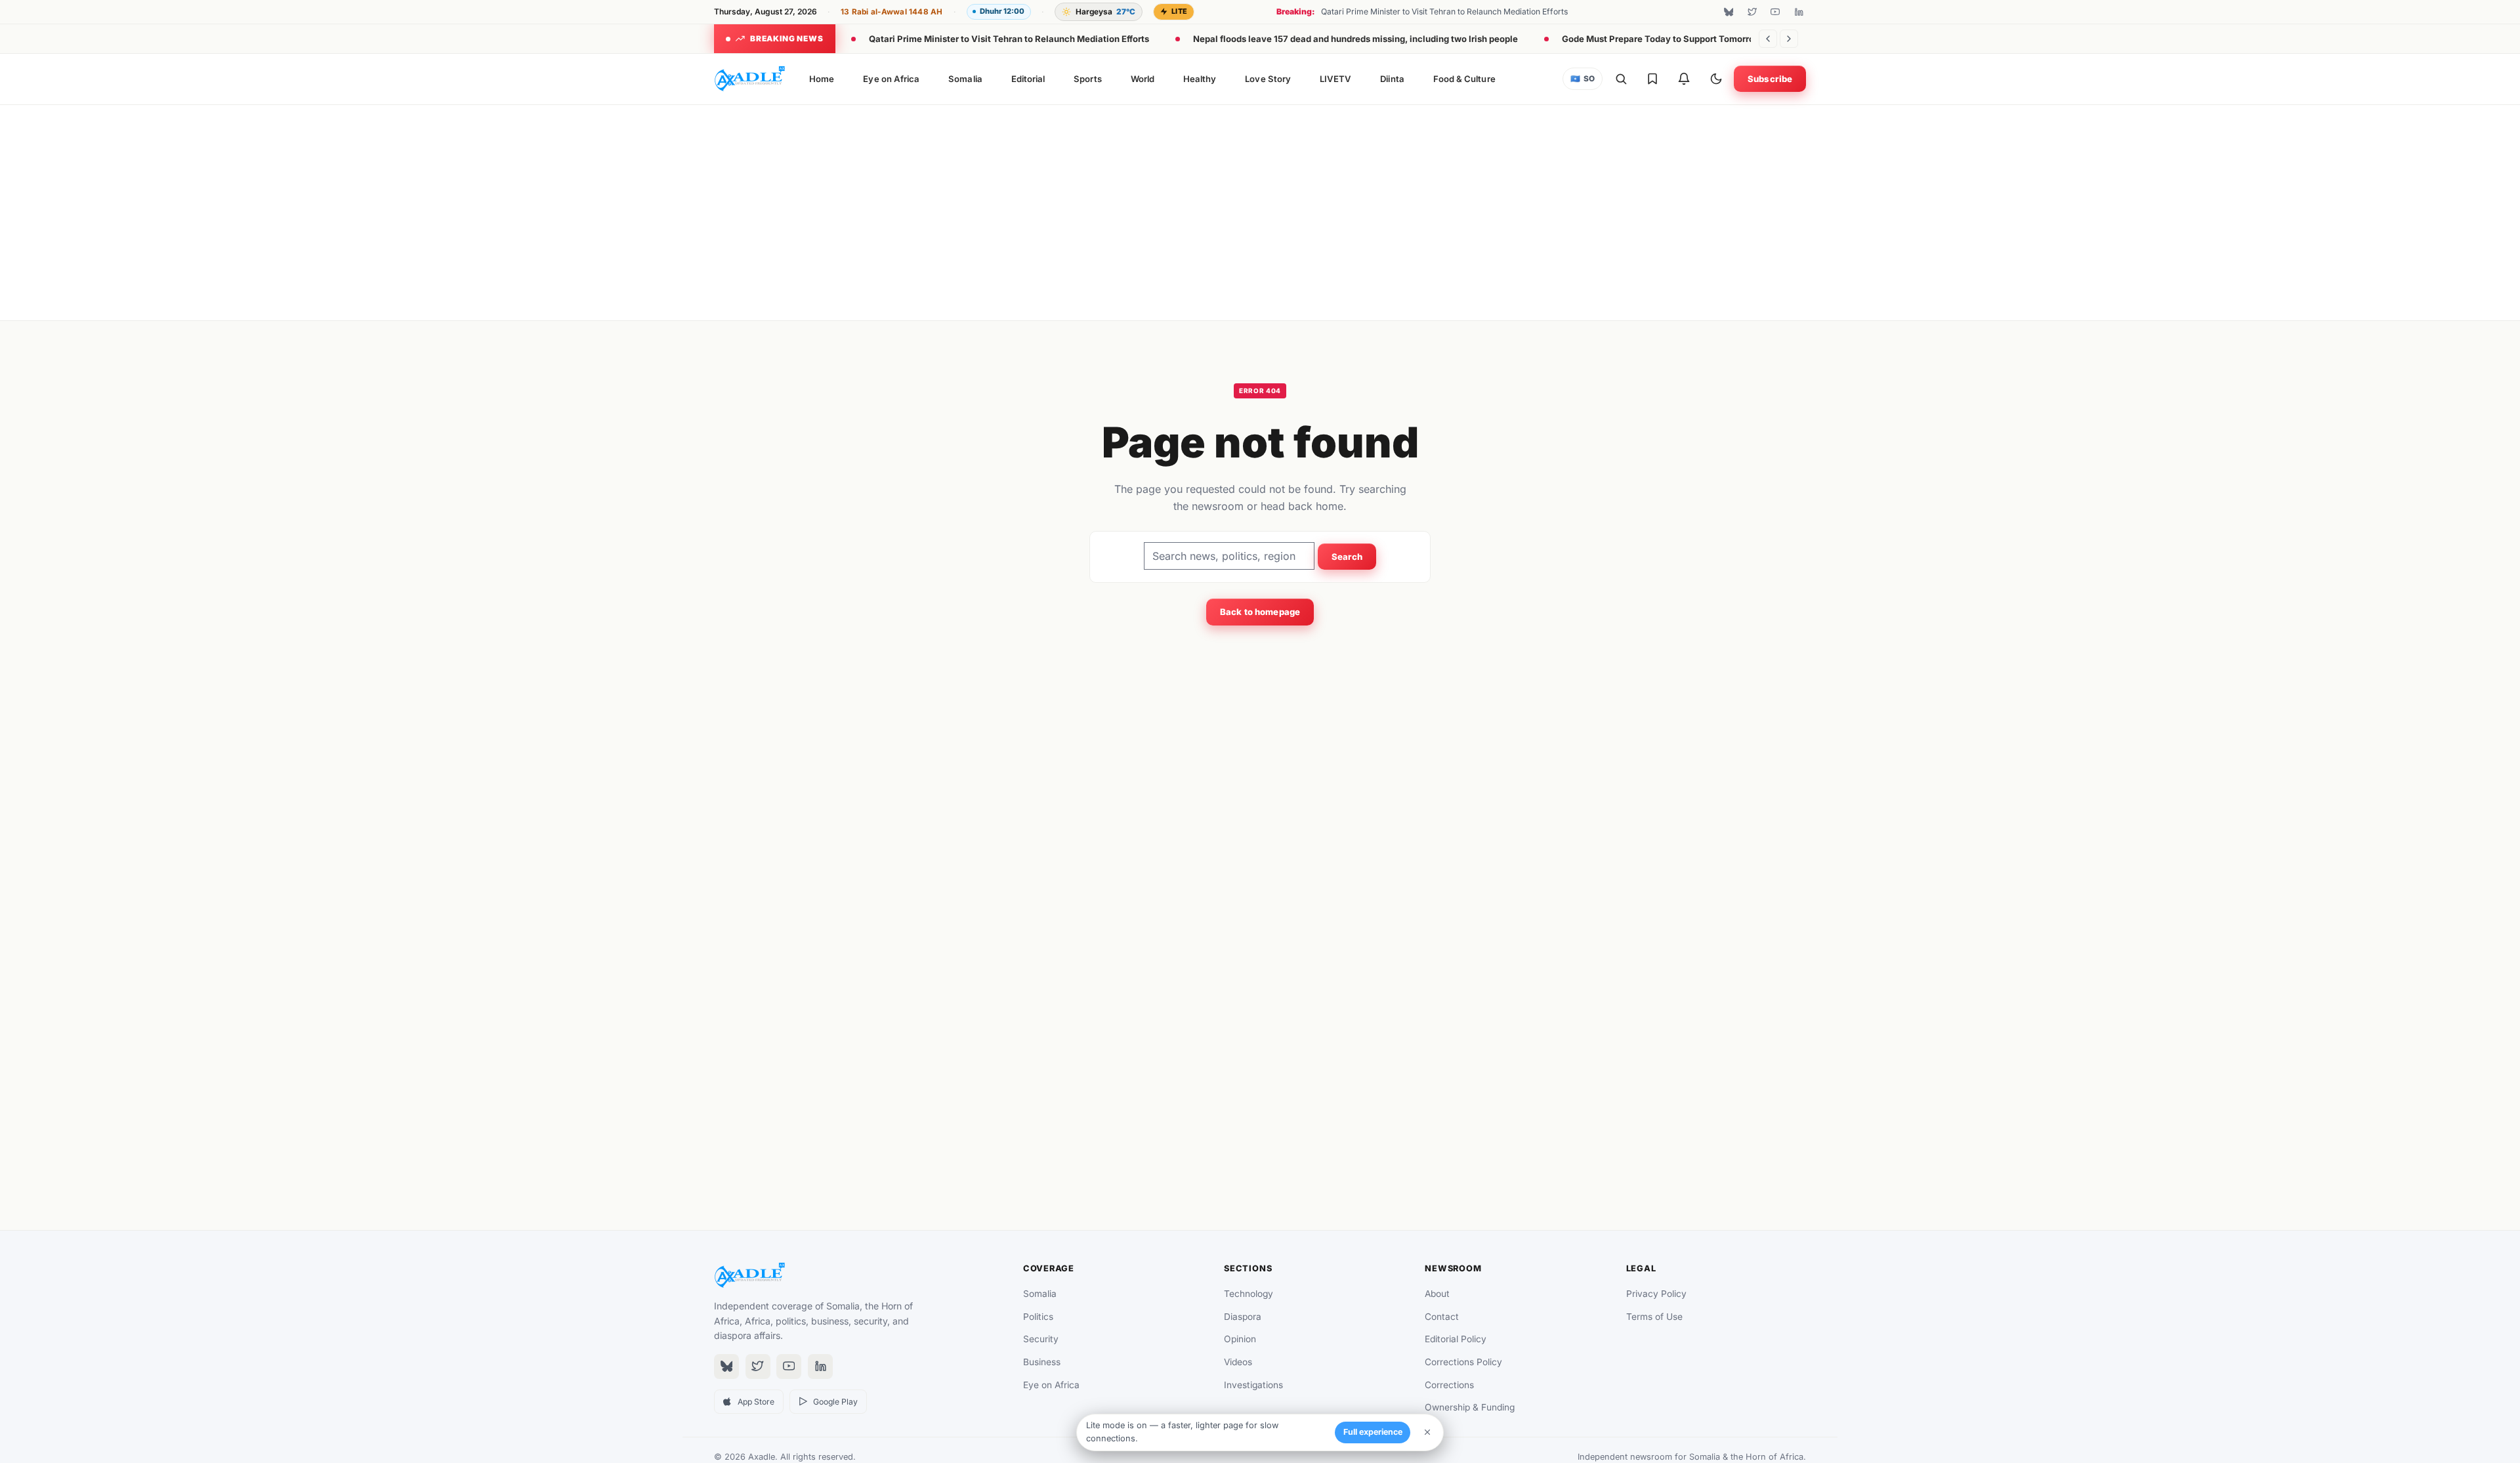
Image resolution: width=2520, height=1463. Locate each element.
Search (1347, 557)
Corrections (1449, 1385)
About (1437, 1294)
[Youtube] (1775, 12)
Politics (1038, 1317)
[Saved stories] (1652, 79)
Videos (1238, 1362)
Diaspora (1243, 1317)
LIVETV (1335, 79)
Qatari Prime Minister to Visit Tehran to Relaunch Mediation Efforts (1009, 39)
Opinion (1240, 1339)
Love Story (1268, 79)
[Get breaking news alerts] (1684, 79)
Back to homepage (1260, 612)
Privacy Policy (1656, 1294)
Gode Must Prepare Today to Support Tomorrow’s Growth (1681, 39)
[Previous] (1768, 39)
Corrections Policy (1463, 1362)
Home (822, 79)
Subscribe (1770, 79)
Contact (1442, 1317)
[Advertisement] (1260, 210)
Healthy (1200, 79)
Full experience (1373, 1432)
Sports (1087, 79)
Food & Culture (1464, 79)
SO (1583, 79)
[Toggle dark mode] (1716, 79)
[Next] (1789, 39)
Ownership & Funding (1470, 1407)
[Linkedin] (1799, 12)
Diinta (1392, 79)
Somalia (965, 79)
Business (1042, 1362)
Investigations (1253, 1385)
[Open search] (1621, 79)
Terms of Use (1654, 1317)
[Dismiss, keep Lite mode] (1427, 1432)
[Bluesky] (1729, 12)
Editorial (1028, 79)
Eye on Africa (891, 79)
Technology (1249, 1294)
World (1143, 79)
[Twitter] (1752, 12)
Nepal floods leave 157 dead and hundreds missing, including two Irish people (1355, 39)
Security (1041, 1339)
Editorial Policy (1456, 1339)
